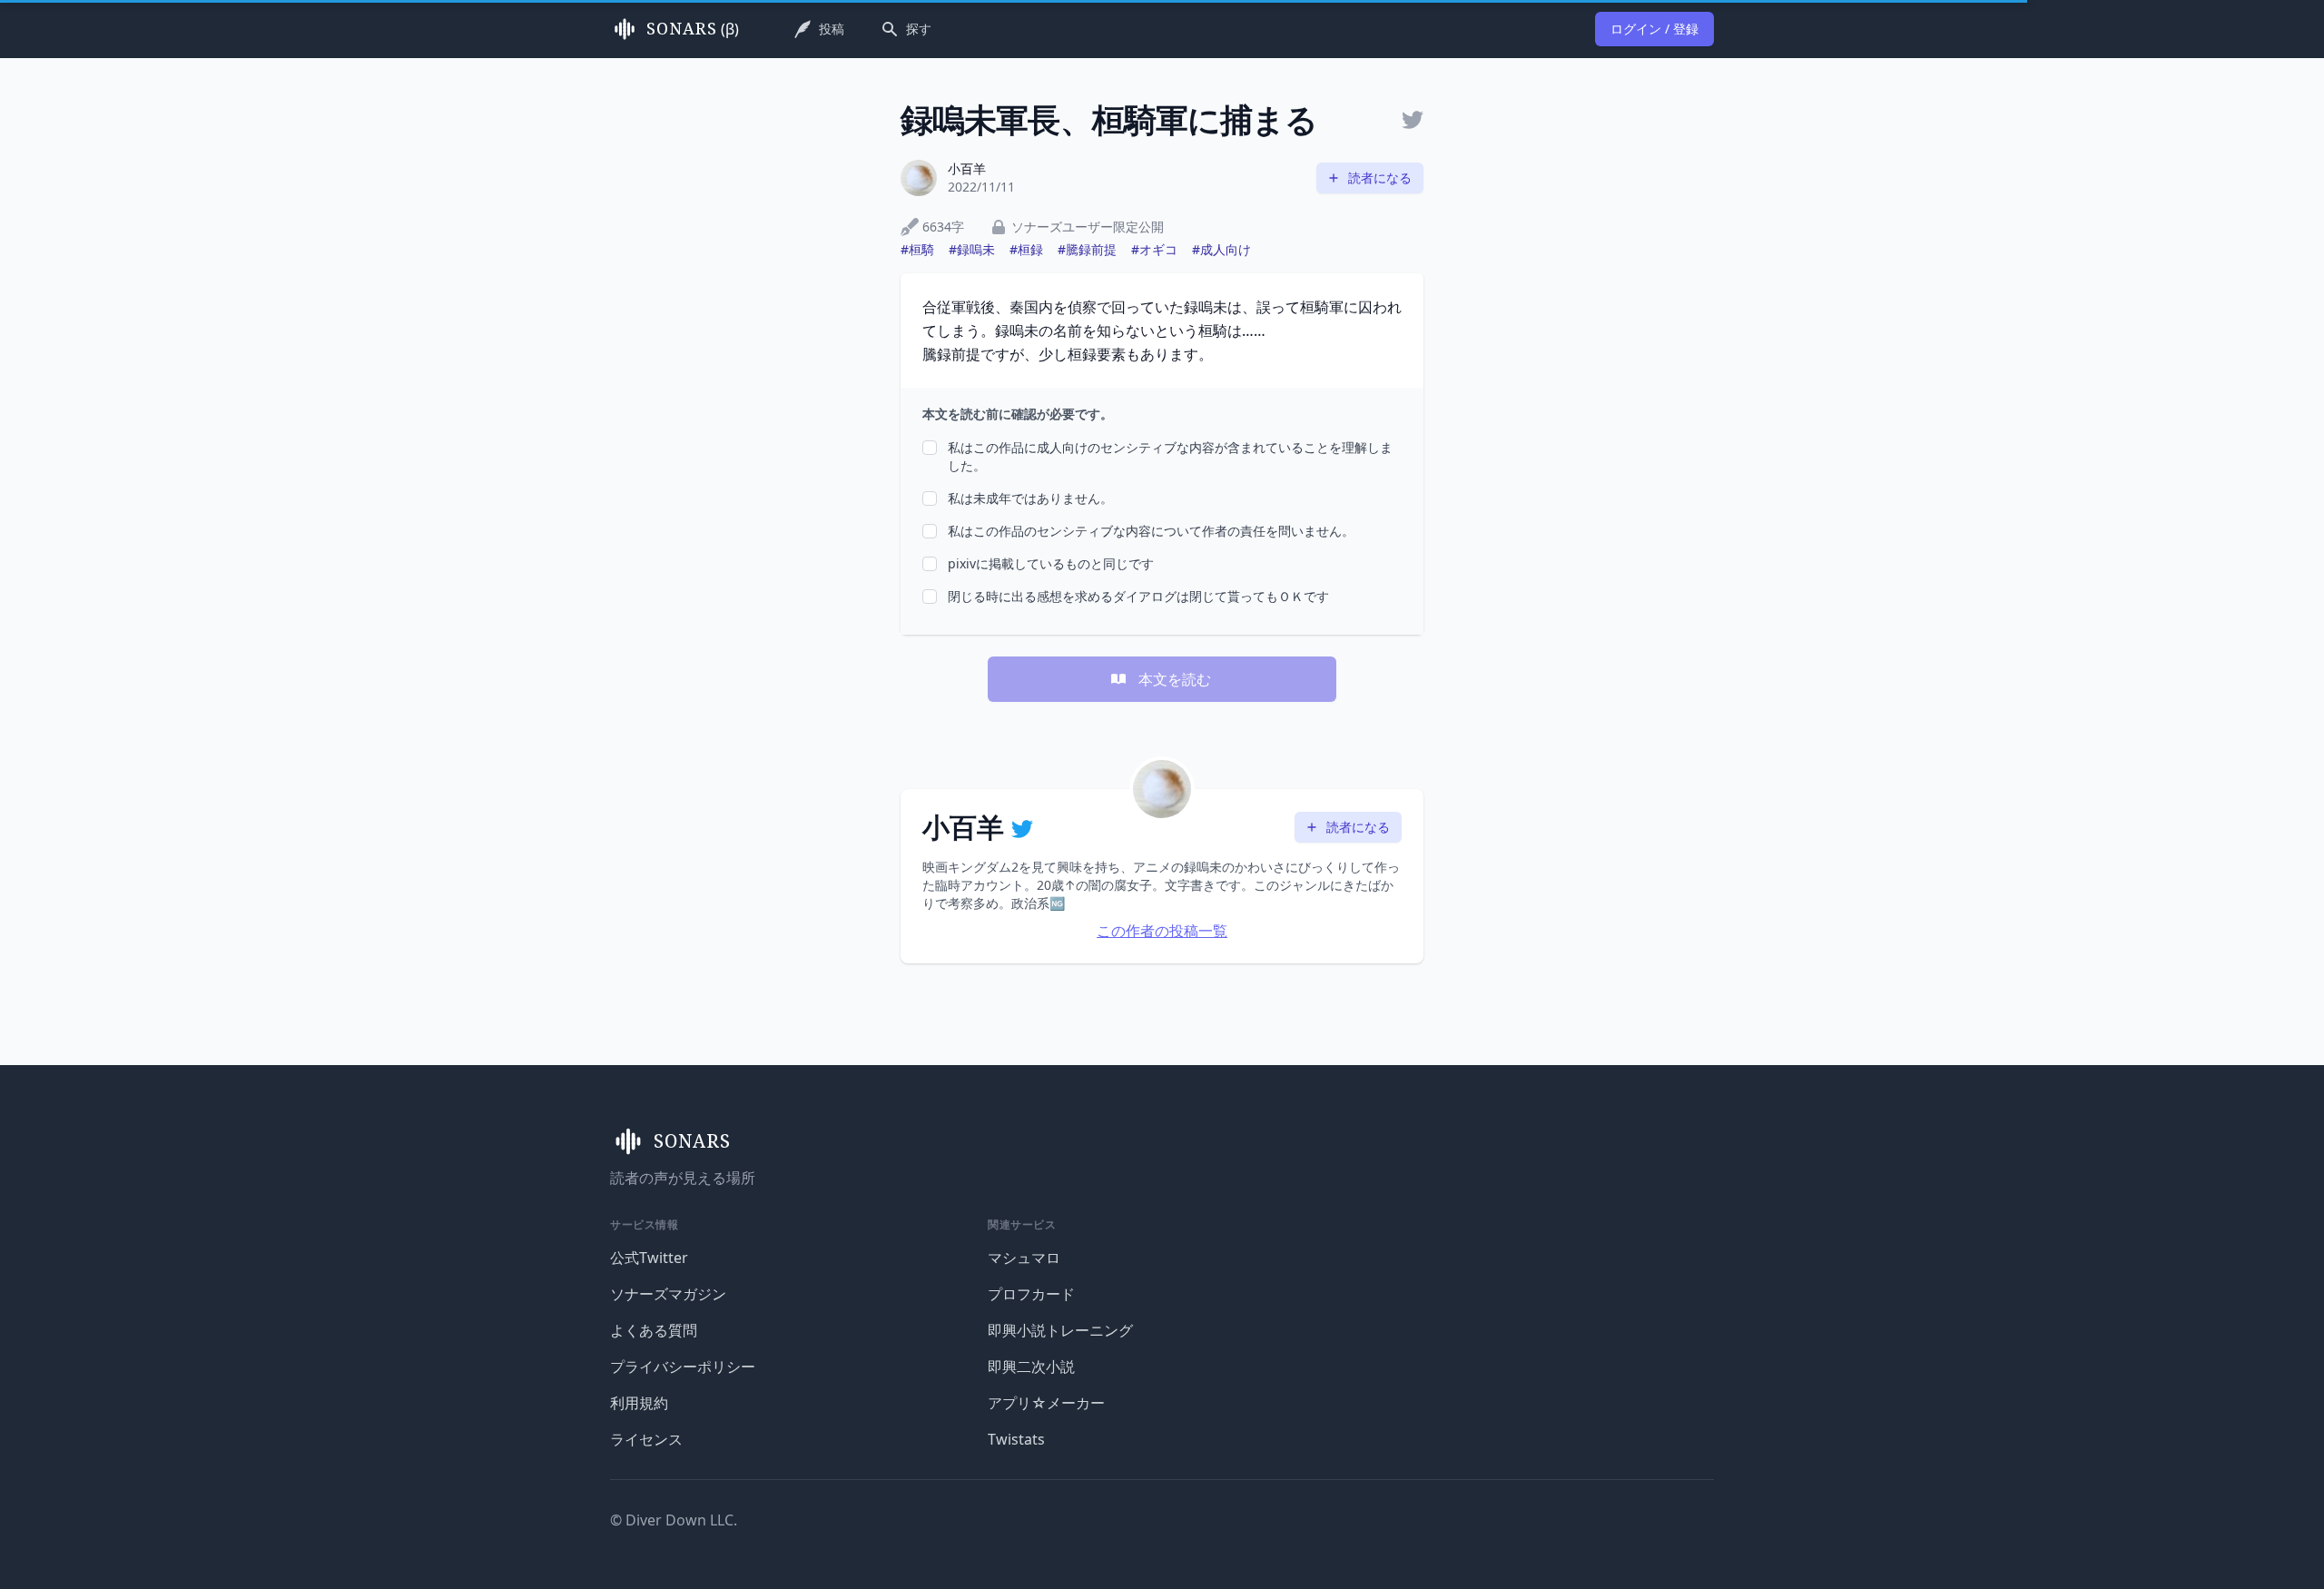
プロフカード (1031, 1294)
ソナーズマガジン (668, 1294)
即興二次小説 (1031, 1367)
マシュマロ (1024, 1258)
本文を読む (1175, 679)
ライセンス (646, 1439)
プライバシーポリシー (683, 1367)
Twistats (1016, 1439)
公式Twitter (649, 1258)
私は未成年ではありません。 (1030, 498)
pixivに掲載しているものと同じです (1051, 563)
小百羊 (967, 168)
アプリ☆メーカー (1046, 1403)
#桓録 (1026, 249)
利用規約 (639, 1403)
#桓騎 (917, 249)
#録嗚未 (972, 249)
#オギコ (1154, 249)
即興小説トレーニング (1060, 1330)
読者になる (1380, 178)
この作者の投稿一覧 (1162, 931)
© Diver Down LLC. (674, 1520)
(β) (693, 29)
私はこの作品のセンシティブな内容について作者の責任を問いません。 (1151, 531)
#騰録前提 (1087, 249)
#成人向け (1221, 249)
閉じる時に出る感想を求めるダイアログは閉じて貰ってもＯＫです (1138, 596)
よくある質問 (654, 1330)
